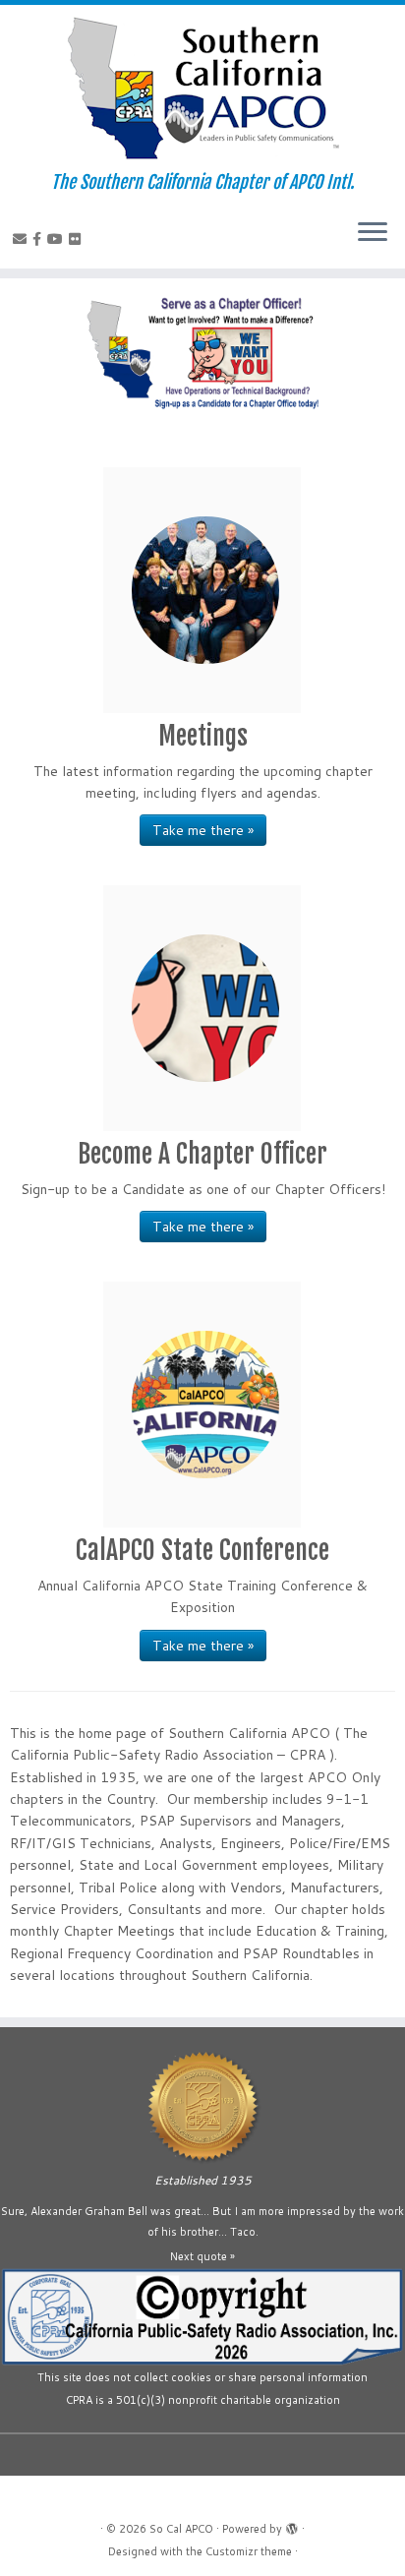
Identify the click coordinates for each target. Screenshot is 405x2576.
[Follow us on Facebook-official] (40, 239)
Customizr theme (249, 2551)
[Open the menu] (373, 233)
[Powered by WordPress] (292, 2525)
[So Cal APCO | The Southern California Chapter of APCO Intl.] (202, 89)
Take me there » (203, 830)
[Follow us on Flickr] (78, 239)
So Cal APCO (181, 2529)
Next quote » (202, 2256)
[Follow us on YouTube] (58, 239)
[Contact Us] (23, 239)
